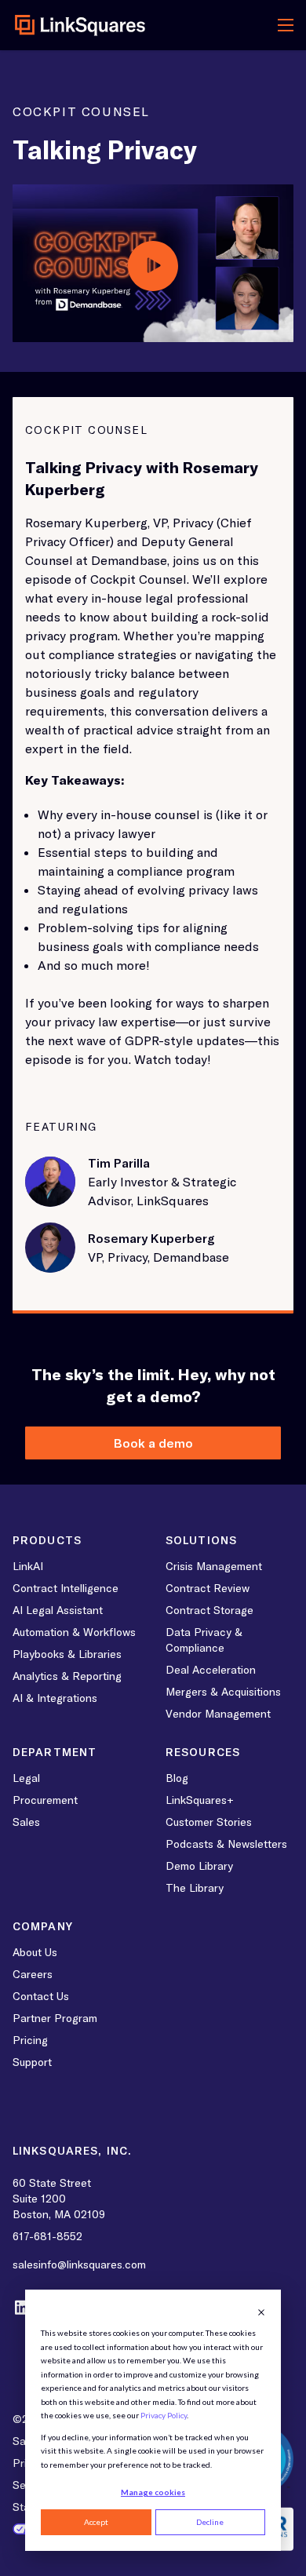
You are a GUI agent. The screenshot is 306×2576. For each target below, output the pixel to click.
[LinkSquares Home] (80, 25)
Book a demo (153, 1443)
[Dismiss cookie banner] (261, 2312)
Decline (210, 2522)
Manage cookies (153, 2492)
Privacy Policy (164, 2415)
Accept (96, 2522)
